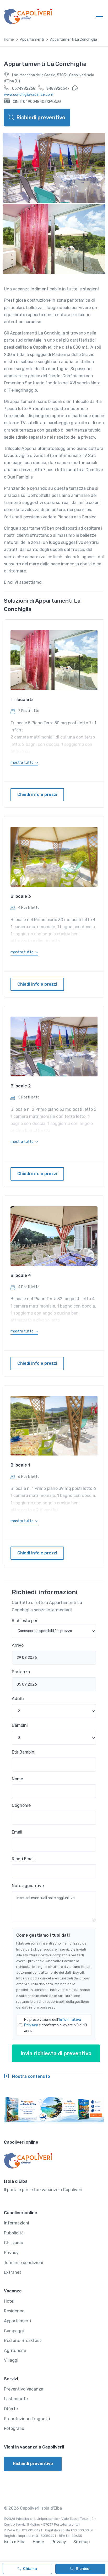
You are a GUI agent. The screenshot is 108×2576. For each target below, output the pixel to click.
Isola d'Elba (15, 2542)
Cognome (21, 1805)
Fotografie (14, 2428)
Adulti (18, 1699)
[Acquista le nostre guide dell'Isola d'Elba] (54, 2110)
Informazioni (17, 2223)
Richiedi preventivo (41, 118)
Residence (14, 2311)
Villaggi (11, 2360)
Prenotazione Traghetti (27, 2419)
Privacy (11, 2253)
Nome (17, 1779)
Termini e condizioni (24, 2263)
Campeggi (14, 2331)
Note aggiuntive (28, 1886)
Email (17, 1832)
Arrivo (18, 1645)
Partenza (21, 1672)
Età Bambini (24, 1752)
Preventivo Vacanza (24, 2389)
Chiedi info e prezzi (37, 795)
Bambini (20, 1725)
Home (9, 39)
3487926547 (58, 89)
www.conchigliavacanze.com (29, 95)
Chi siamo (13, 2243)
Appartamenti (32, 39)
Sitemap (82, 2542)
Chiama (30, 2569)
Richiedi (83, 2569)
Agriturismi (15, 2351)
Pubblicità (14, 2233)
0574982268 (23, 89)
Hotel (9, 2301)
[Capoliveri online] (28, 16)
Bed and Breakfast (23, 2341)
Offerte (11, 2409)
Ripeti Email (23, 1859)
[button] (24, 763)
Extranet (13, 2272)
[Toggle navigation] (99, 16)
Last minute (16, 2399)
